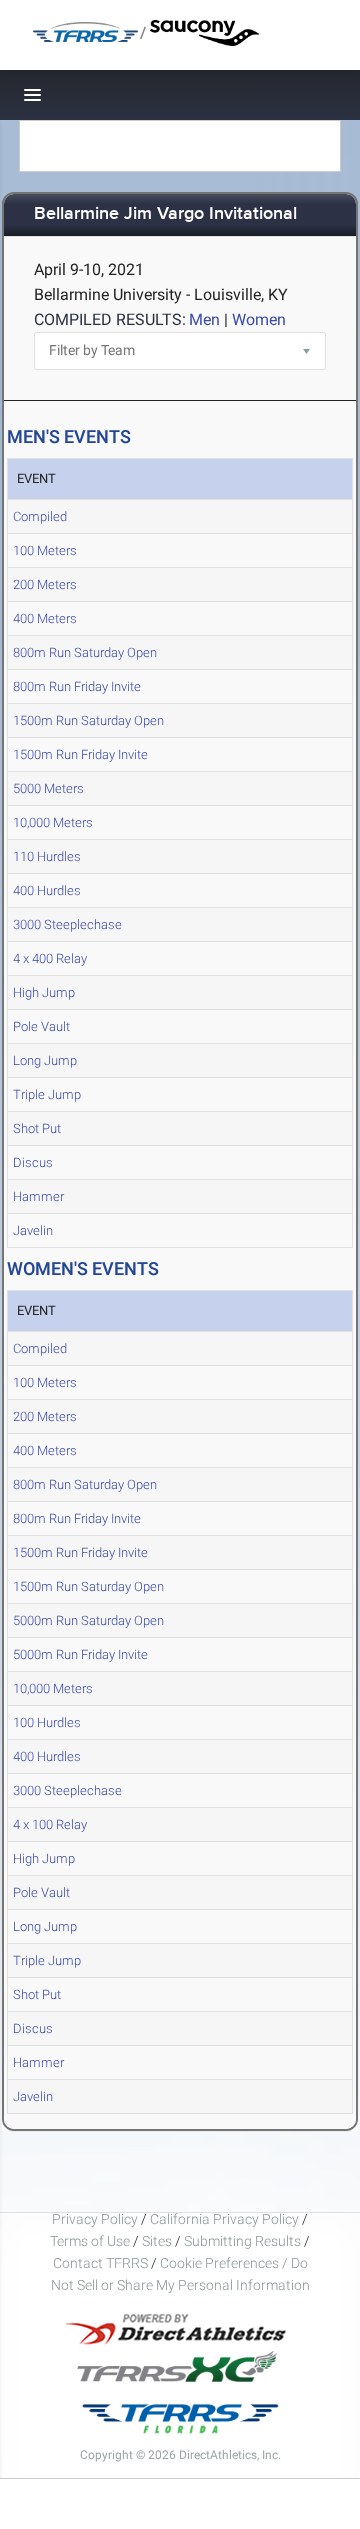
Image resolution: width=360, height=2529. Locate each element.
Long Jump (45, 1060)
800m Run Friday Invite (77, 686)
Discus (33, 1162)
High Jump (44, 992)
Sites (157, 2241)
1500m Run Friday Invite (80, 754)
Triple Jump (47, 1094)
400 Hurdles (47, 890)
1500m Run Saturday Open (88, 720)
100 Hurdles (47, 1722)
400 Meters (45, 618)
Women (259, 319)
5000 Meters (48, 788)
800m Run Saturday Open (85, 652)
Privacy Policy (95, 2219)
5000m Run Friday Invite (80, 1654)
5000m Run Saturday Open (88, 1620)
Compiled (40, 516)
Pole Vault (41, 1026)
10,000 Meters (53, 822)
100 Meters (45, 550)
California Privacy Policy (224, 2219)
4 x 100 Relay (50, 1824)
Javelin (33, 1230)
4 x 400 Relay (50, 958)
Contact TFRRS (102, 2263)
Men (204, 319)
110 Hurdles (47, 856)
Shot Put (37, 1128)
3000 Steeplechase (67, 924)
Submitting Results (242, 2241)
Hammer (38, 1196)
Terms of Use (90, 2241)
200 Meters (45, 584)
